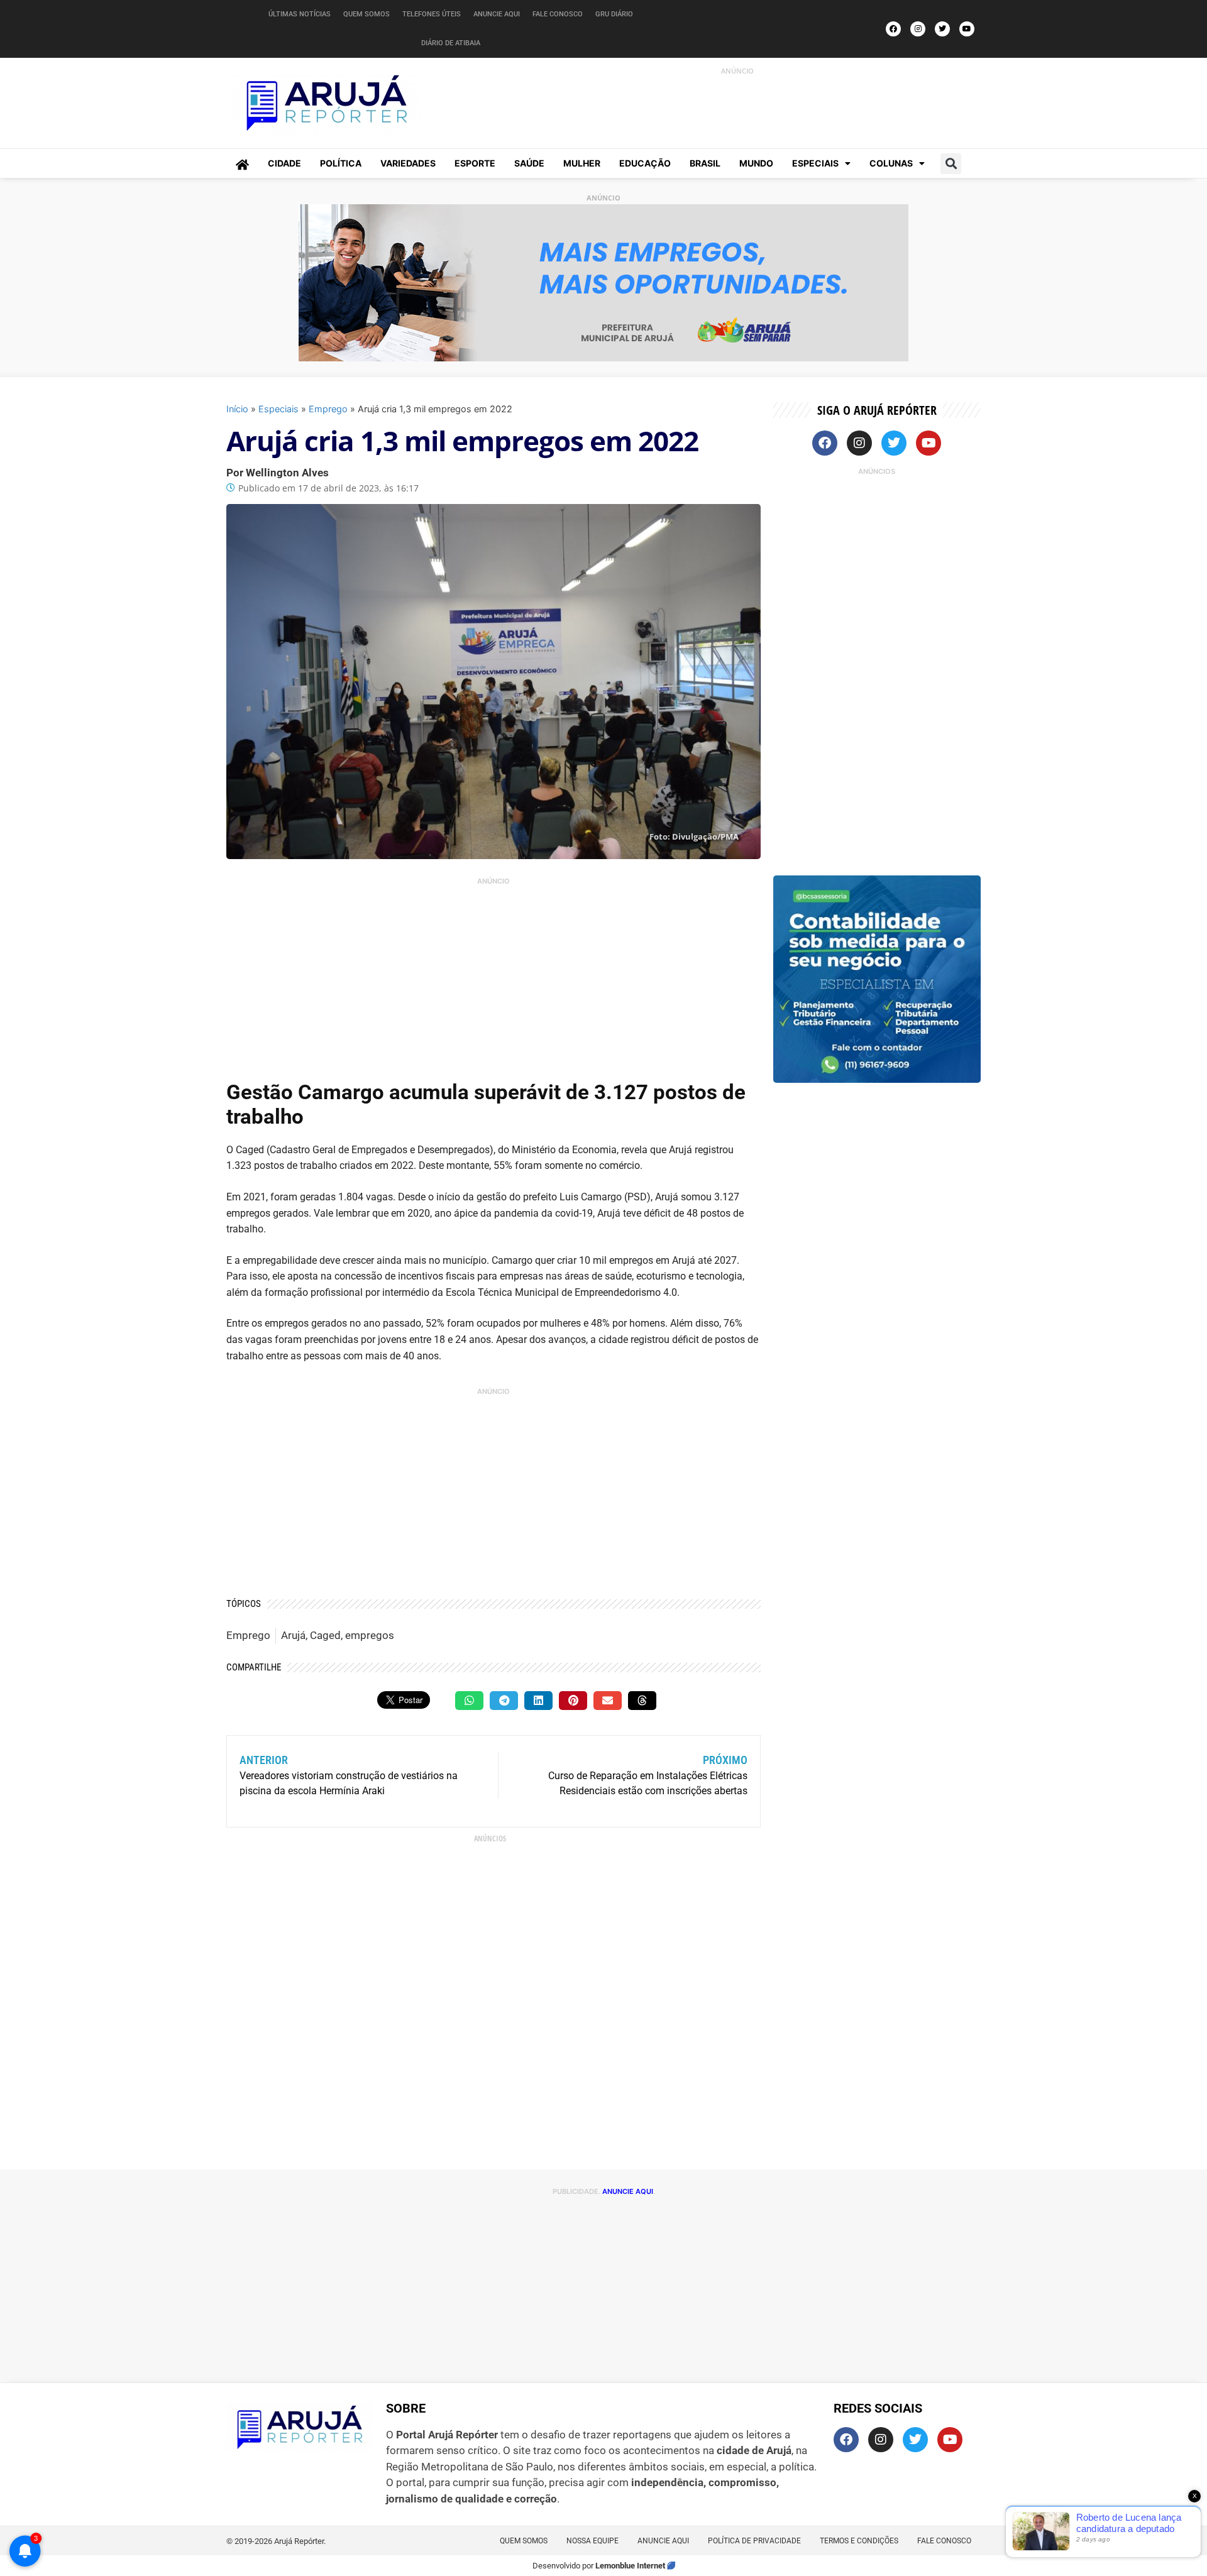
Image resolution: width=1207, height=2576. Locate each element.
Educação (645, 163)
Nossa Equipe (592, 2541)
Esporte (475, 163)
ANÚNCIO (737, 71)
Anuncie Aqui (497, 14)
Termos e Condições (859, 2541)
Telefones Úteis (432, 14)
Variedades (408, 163)
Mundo (756, 163)
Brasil (705, 163)
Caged (325, 1635)
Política (341, 163)
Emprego (328, 409)
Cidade (284, 163)
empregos (370, 1635)
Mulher (582, 163)
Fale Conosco (558, 14)
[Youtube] (967, 29)
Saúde (529, 163)
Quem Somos (367, 14)
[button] (951, 164)
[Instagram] (918, 29)
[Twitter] (942, 29)
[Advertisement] (724, 106)
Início (237, 409)
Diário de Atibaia (451, 43)
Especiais (815, 163)
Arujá (293, 1635)
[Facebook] (893, 29)
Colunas (891, 163)
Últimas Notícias (300, 14)
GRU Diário (614, 14)
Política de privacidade (754, 2541)
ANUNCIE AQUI (628, 2191)
